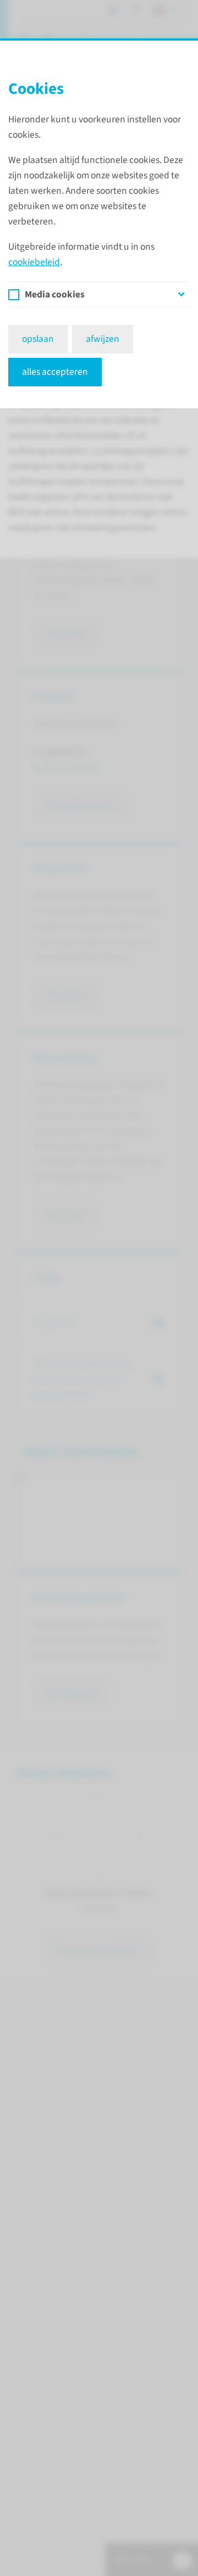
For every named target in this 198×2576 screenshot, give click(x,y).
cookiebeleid (34, 262)
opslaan (38, 339)
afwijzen (103, 339)
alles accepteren (55, 372)
